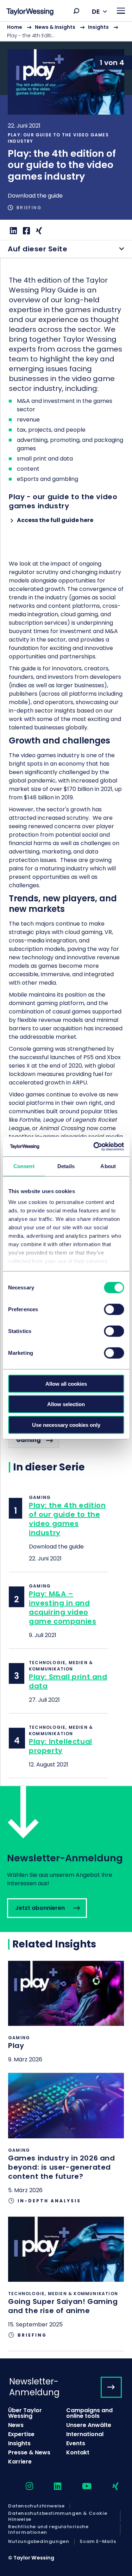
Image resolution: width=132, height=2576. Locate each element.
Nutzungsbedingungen (39, 2542)
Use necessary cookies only (66, 1425)
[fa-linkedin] (51, 2487)
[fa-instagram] (23, 2487)
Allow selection (66, 1404)
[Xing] (38, 231)
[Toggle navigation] (121, 11)
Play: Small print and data (68, 1681)
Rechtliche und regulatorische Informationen (48, 2530)
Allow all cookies (66, 1383)
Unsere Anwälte (89, 2425)
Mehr (66, 131)
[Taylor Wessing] (30, 12)
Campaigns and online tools (89, 2413)
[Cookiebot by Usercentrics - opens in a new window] (94, 1147)
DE (96, 11)
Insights (98, 27)
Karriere (20, 2462)
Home (15, 27)
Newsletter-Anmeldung (34, 2387)
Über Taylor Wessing (25, 2413)
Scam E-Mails (98, 2542)
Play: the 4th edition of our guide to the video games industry (67, 1519)
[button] (76, 11)
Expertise (21, 2434)
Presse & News (29, 2452)
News (16, 2425)
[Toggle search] (76, 11)
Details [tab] (66, 1166)
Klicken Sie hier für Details (66, 2017)
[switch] (114, 1309)
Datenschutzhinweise (36, 2506)
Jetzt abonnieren (66, 1859)
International (85, 2434)
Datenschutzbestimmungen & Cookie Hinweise (58, 2516)
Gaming (29, 1440)
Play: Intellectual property (61, 1746)
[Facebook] (26, 231)
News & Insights (55, 27)
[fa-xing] (109, 2487)
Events (76, 2443)
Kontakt (78, 2452)
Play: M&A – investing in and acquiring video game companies (62, 1608)
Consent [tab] (24, 1166)
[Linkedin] (12, 231)
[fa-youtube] (81, 2487)
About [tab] (108, 1166)
